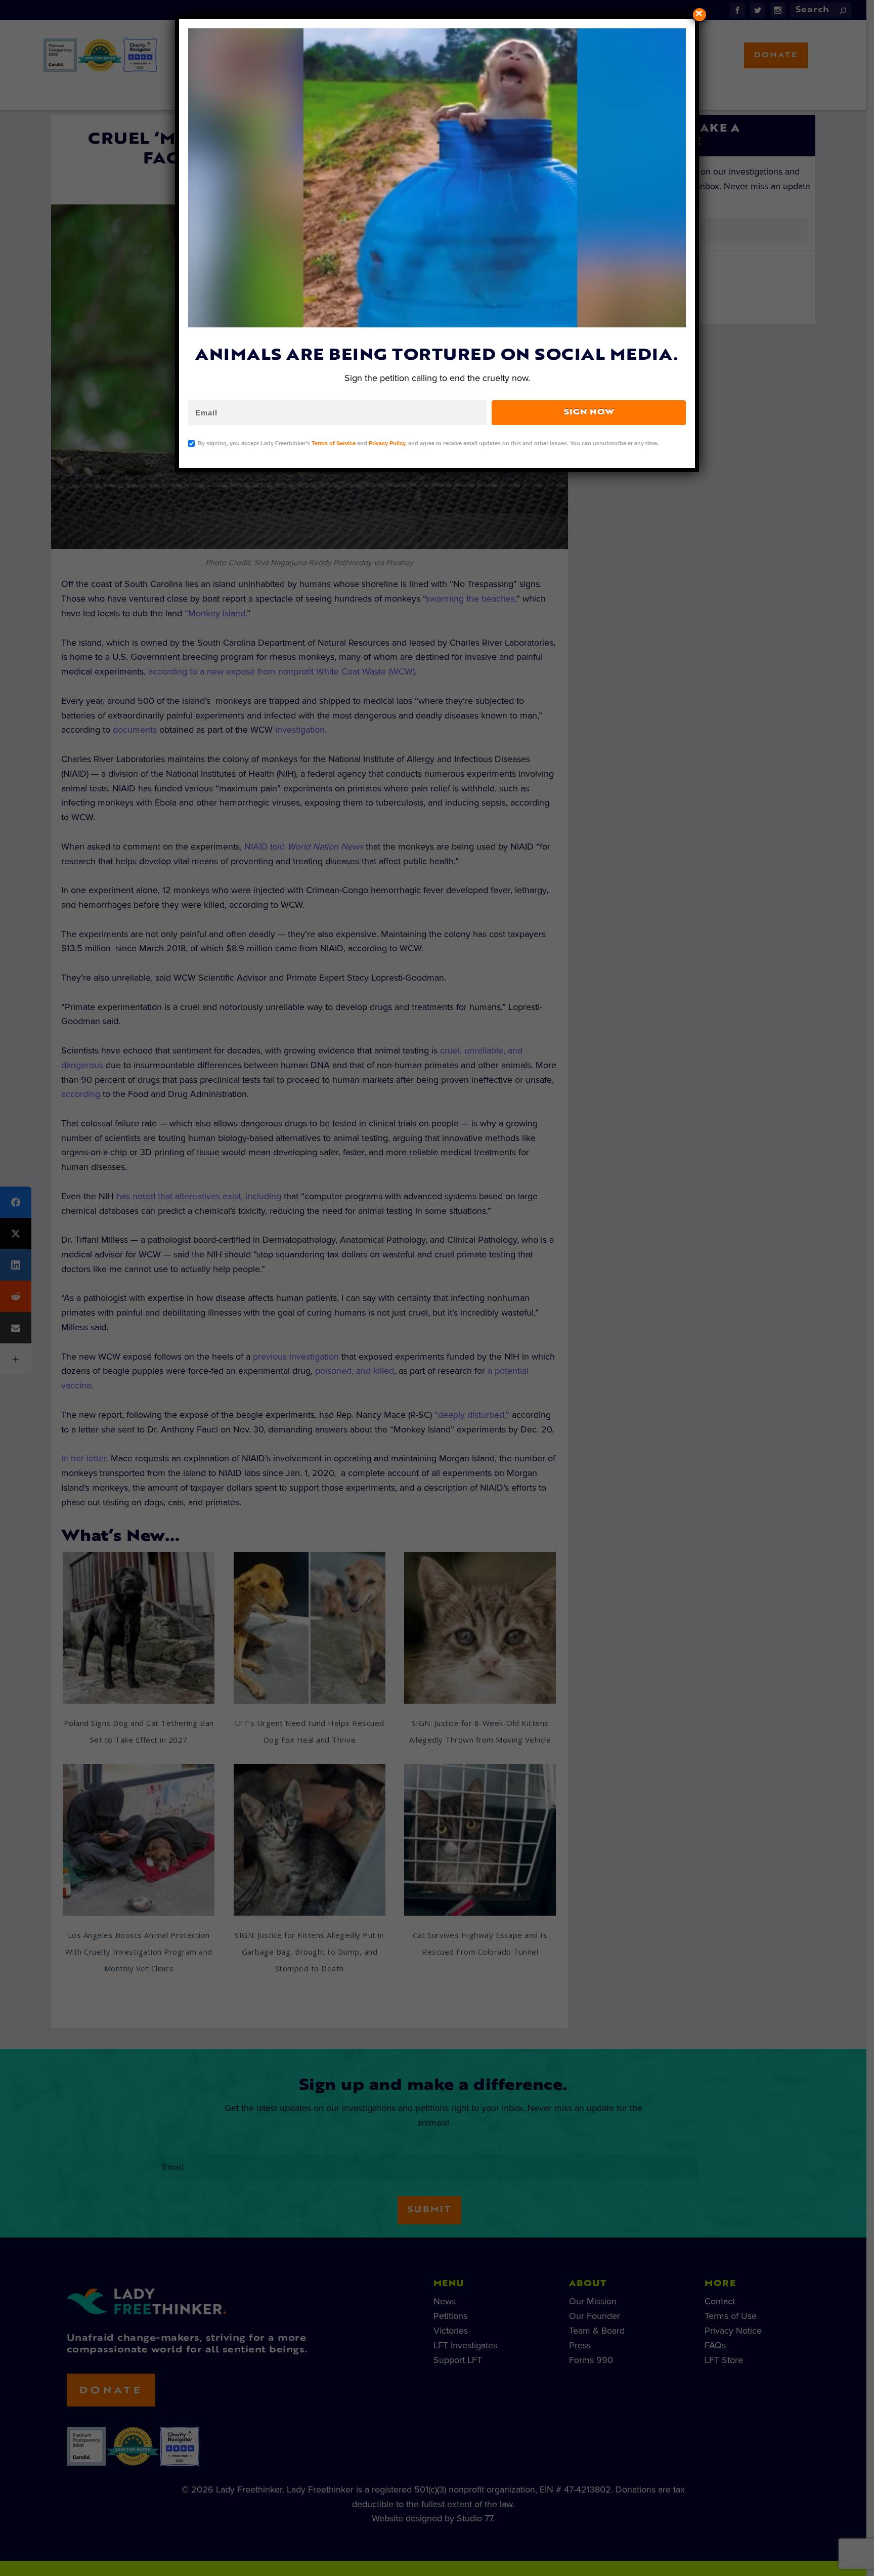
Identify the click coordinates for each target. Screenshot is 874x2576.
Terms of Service (334, 443)
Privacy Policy (387, 443)
